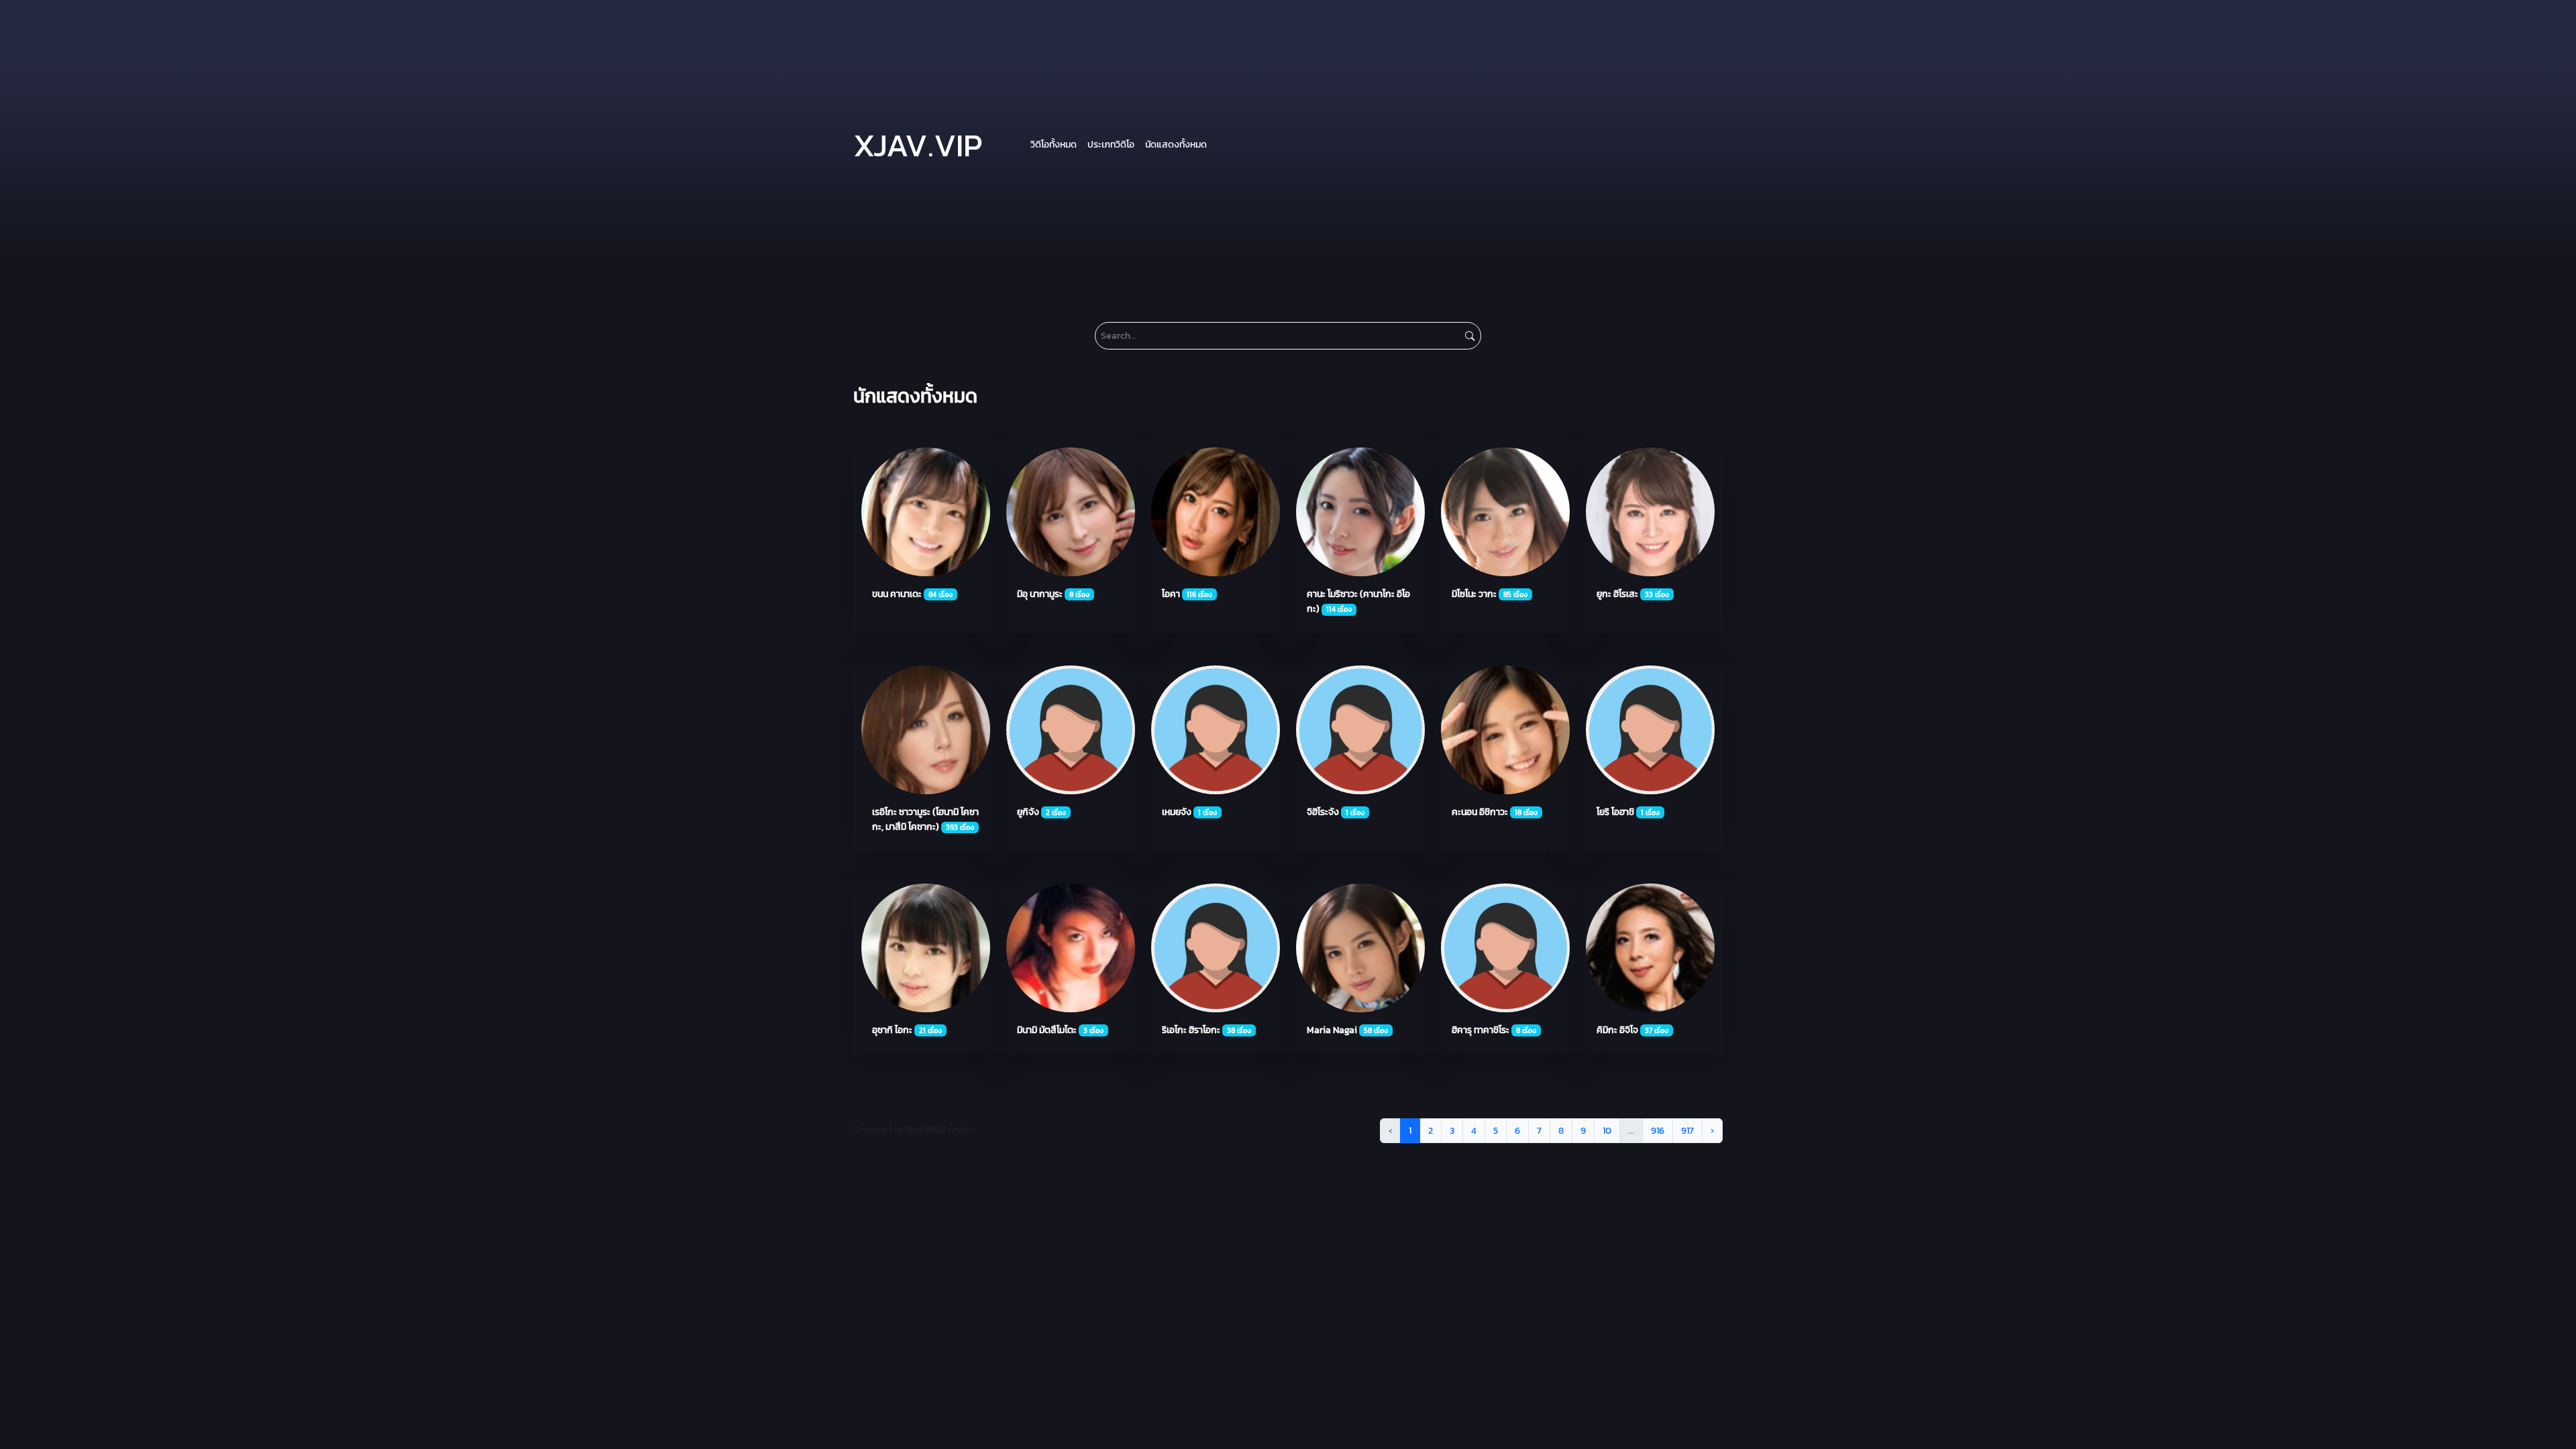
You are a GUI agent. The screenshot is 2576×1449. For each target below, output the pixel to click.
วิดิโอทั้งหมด (1054, 144)
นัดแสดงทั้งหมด (1176, 144)
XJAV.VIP (918, 145)
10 (1607, 1130)
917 (1687, 1130)
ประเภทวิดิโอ (1111, 144)
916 (1658, 1130)
